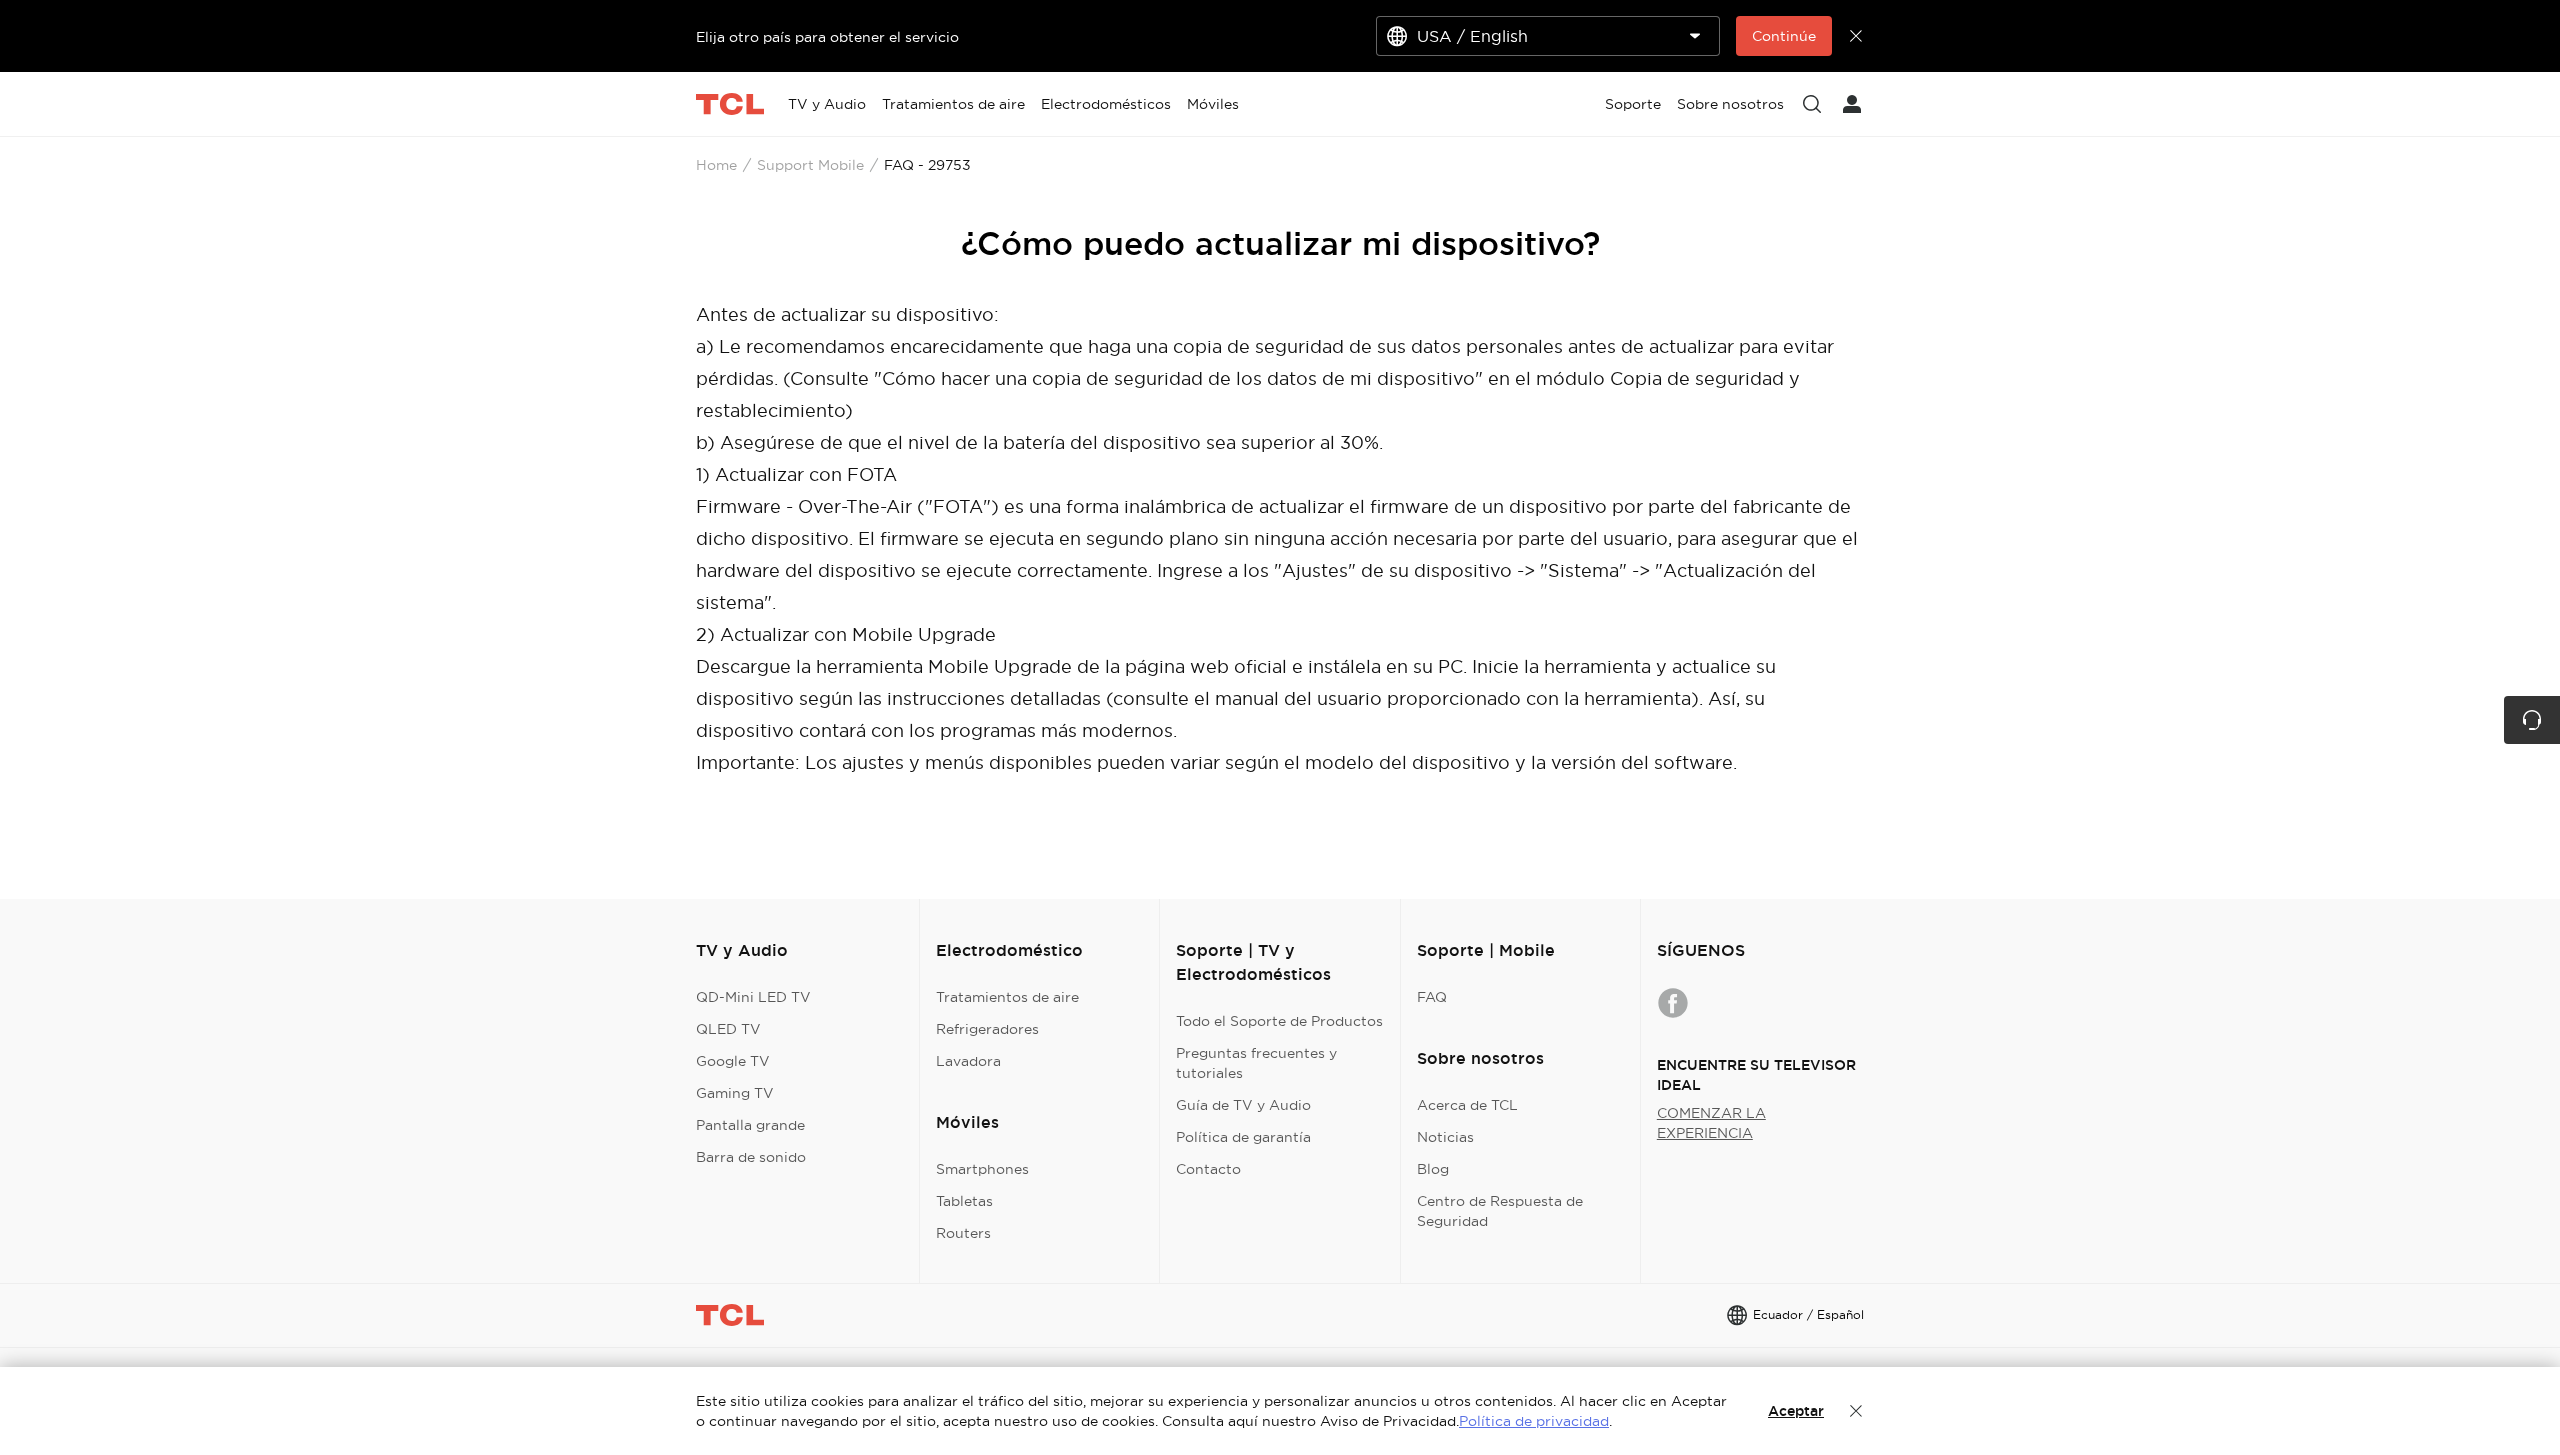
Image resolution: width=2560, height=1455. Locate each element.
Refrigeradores (987, 1029)
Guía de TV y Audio (1243, 1105)
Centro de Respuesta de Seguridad (1500, 1211)
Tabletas (964, 1201)
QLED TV (728, 1029)
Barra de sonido (751, 1157)
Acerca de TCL (1467, 1105)
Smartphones (982, 1169)
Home (716, 165)
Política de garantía (1243, 1137)
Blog (1433, 1169)
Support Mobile (810, 165)
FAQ (1432, 997)
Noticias (1445, 1137)
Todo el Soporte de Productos (1279, 1021)
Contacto (1208, 1169)
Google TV (733, 1061)
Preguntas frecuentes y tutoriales (1256, 1063)
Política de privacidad (1534, 1421)
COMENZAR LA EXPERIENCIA (1711, 1123)
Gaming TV (735, 1093)
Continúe (1784, 36)
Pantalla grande (750, 1125)
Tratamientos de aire (1007, 997)
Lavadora (968, 1061)
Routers (963, 1233)
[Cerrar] (1856, 1411)
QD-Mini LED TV (753, 997)
